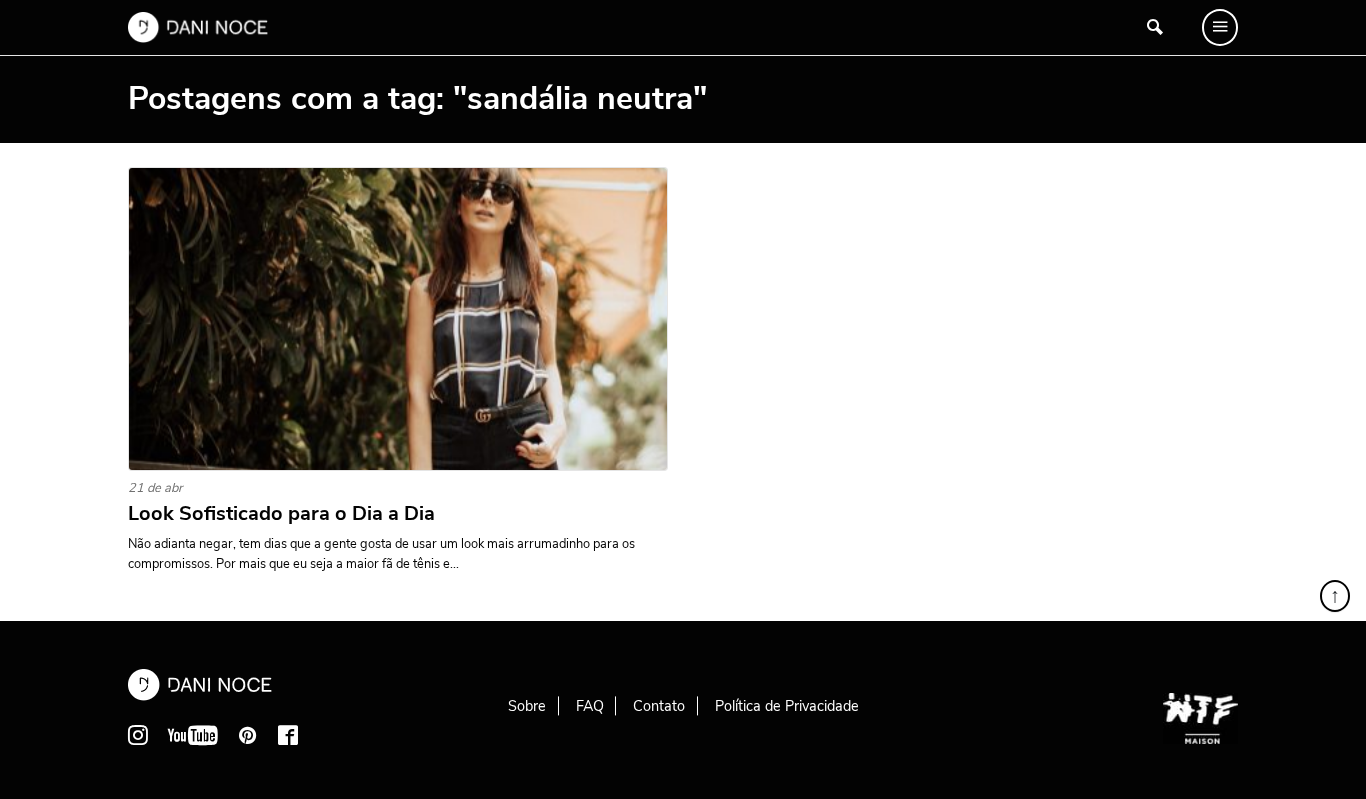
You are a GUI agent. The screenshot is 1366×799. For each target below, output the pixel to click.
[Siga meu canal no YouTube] (193, 735)
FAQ (590, 706)
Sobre (527, 706)
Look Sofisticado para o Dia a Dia (281, 514)
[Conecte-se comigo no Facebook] (288, 735)
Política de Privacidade (787, 706)
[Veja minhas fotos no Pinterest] (248, 735)
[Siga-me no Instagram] (138, 735)
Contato (659, 706)
